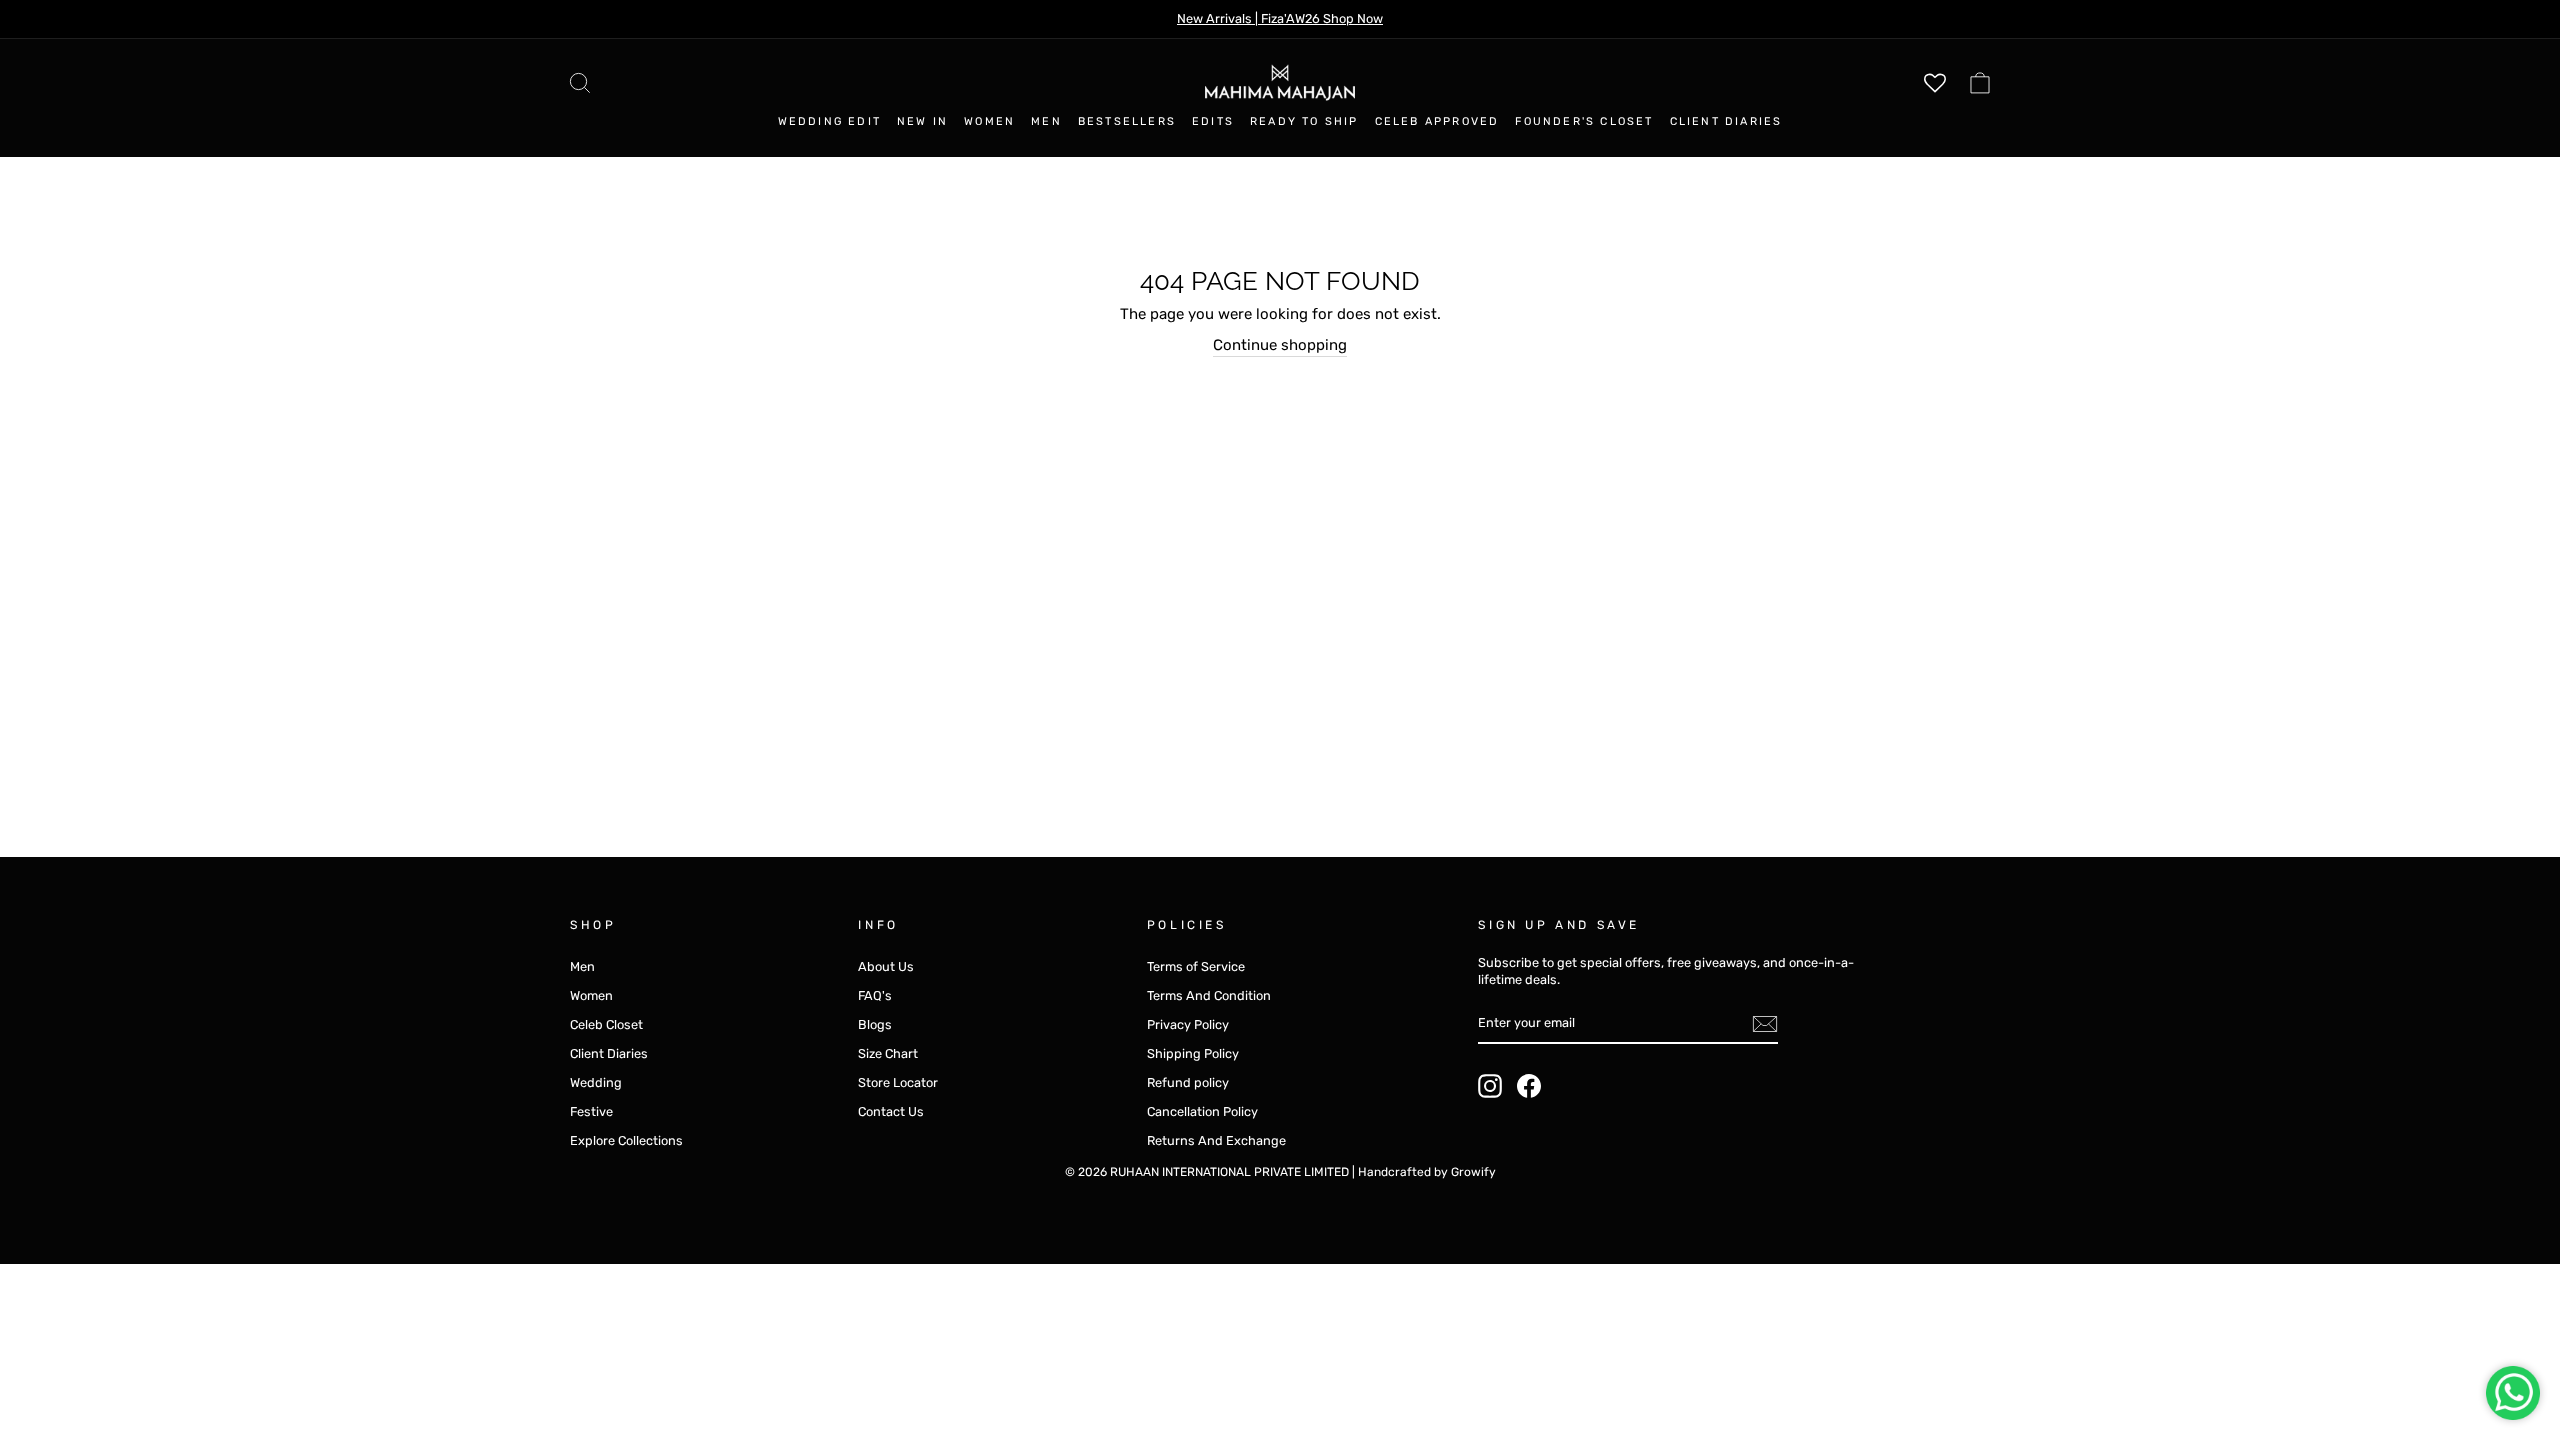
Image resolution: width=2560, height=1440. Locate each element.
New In (922, 121)
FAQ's (875, 995)
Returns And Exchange (1216, 1140)
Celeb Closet (606, 1024)
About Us (886, 966)
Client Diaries (1726, 121)
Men (1046, 121)
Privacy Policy (1188, 1024)
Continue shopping (1280, 345)
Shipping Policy (1193, 1053)
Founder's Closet (1584, 121)
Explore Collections (626, 1140)
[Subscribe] (1765, 1024)
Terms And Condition (1209, 995)
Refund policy (1188, 1082)
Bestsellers (1127, 121)
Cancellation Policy (1202, 1111)
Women (989, 121)
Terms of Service (1196, 966)
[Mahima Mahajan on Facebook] (1529, 1086)
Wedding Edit (829, 121)
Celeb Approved (1437, 121)
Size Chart (888, 1053)
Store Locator (898, 1082)
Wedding (596, 1082)
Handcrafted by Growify (1427, 1172)
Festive (591, 1111)
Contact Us (891, 1111)
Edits (1213, 121)
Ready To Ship (1304, 121)
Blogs (875, 1024)
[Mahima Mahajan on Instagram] (1490, 1086)
